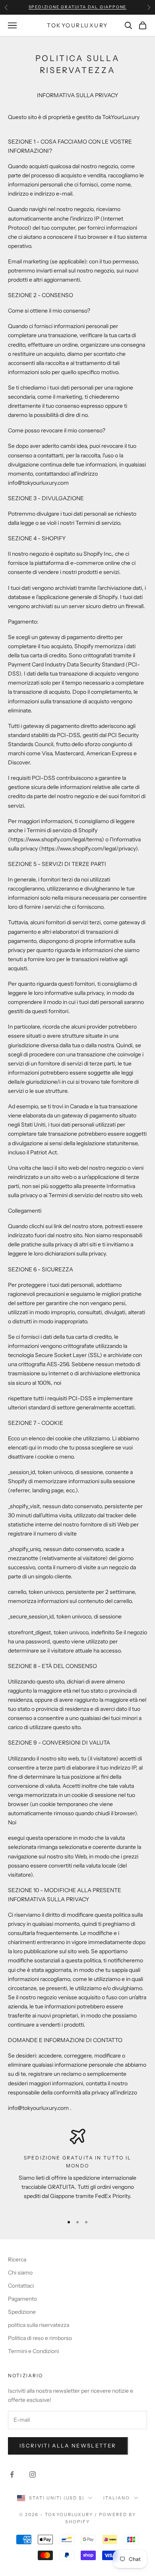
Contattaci (21, 2286)
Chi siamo (20, 2273)
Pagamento (22, 2299)
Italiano (117, 2498)
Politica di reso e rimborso (40, 2338)
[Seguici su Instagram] (33, 2474)
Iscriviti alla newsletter (68, 2445)
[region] (77, 2168)
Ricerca (17, 2259)
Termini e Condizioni (33, 2351)
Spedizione (22, 2312)
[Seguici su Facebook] (12, 2474)
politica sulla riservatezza (39, 2325)
